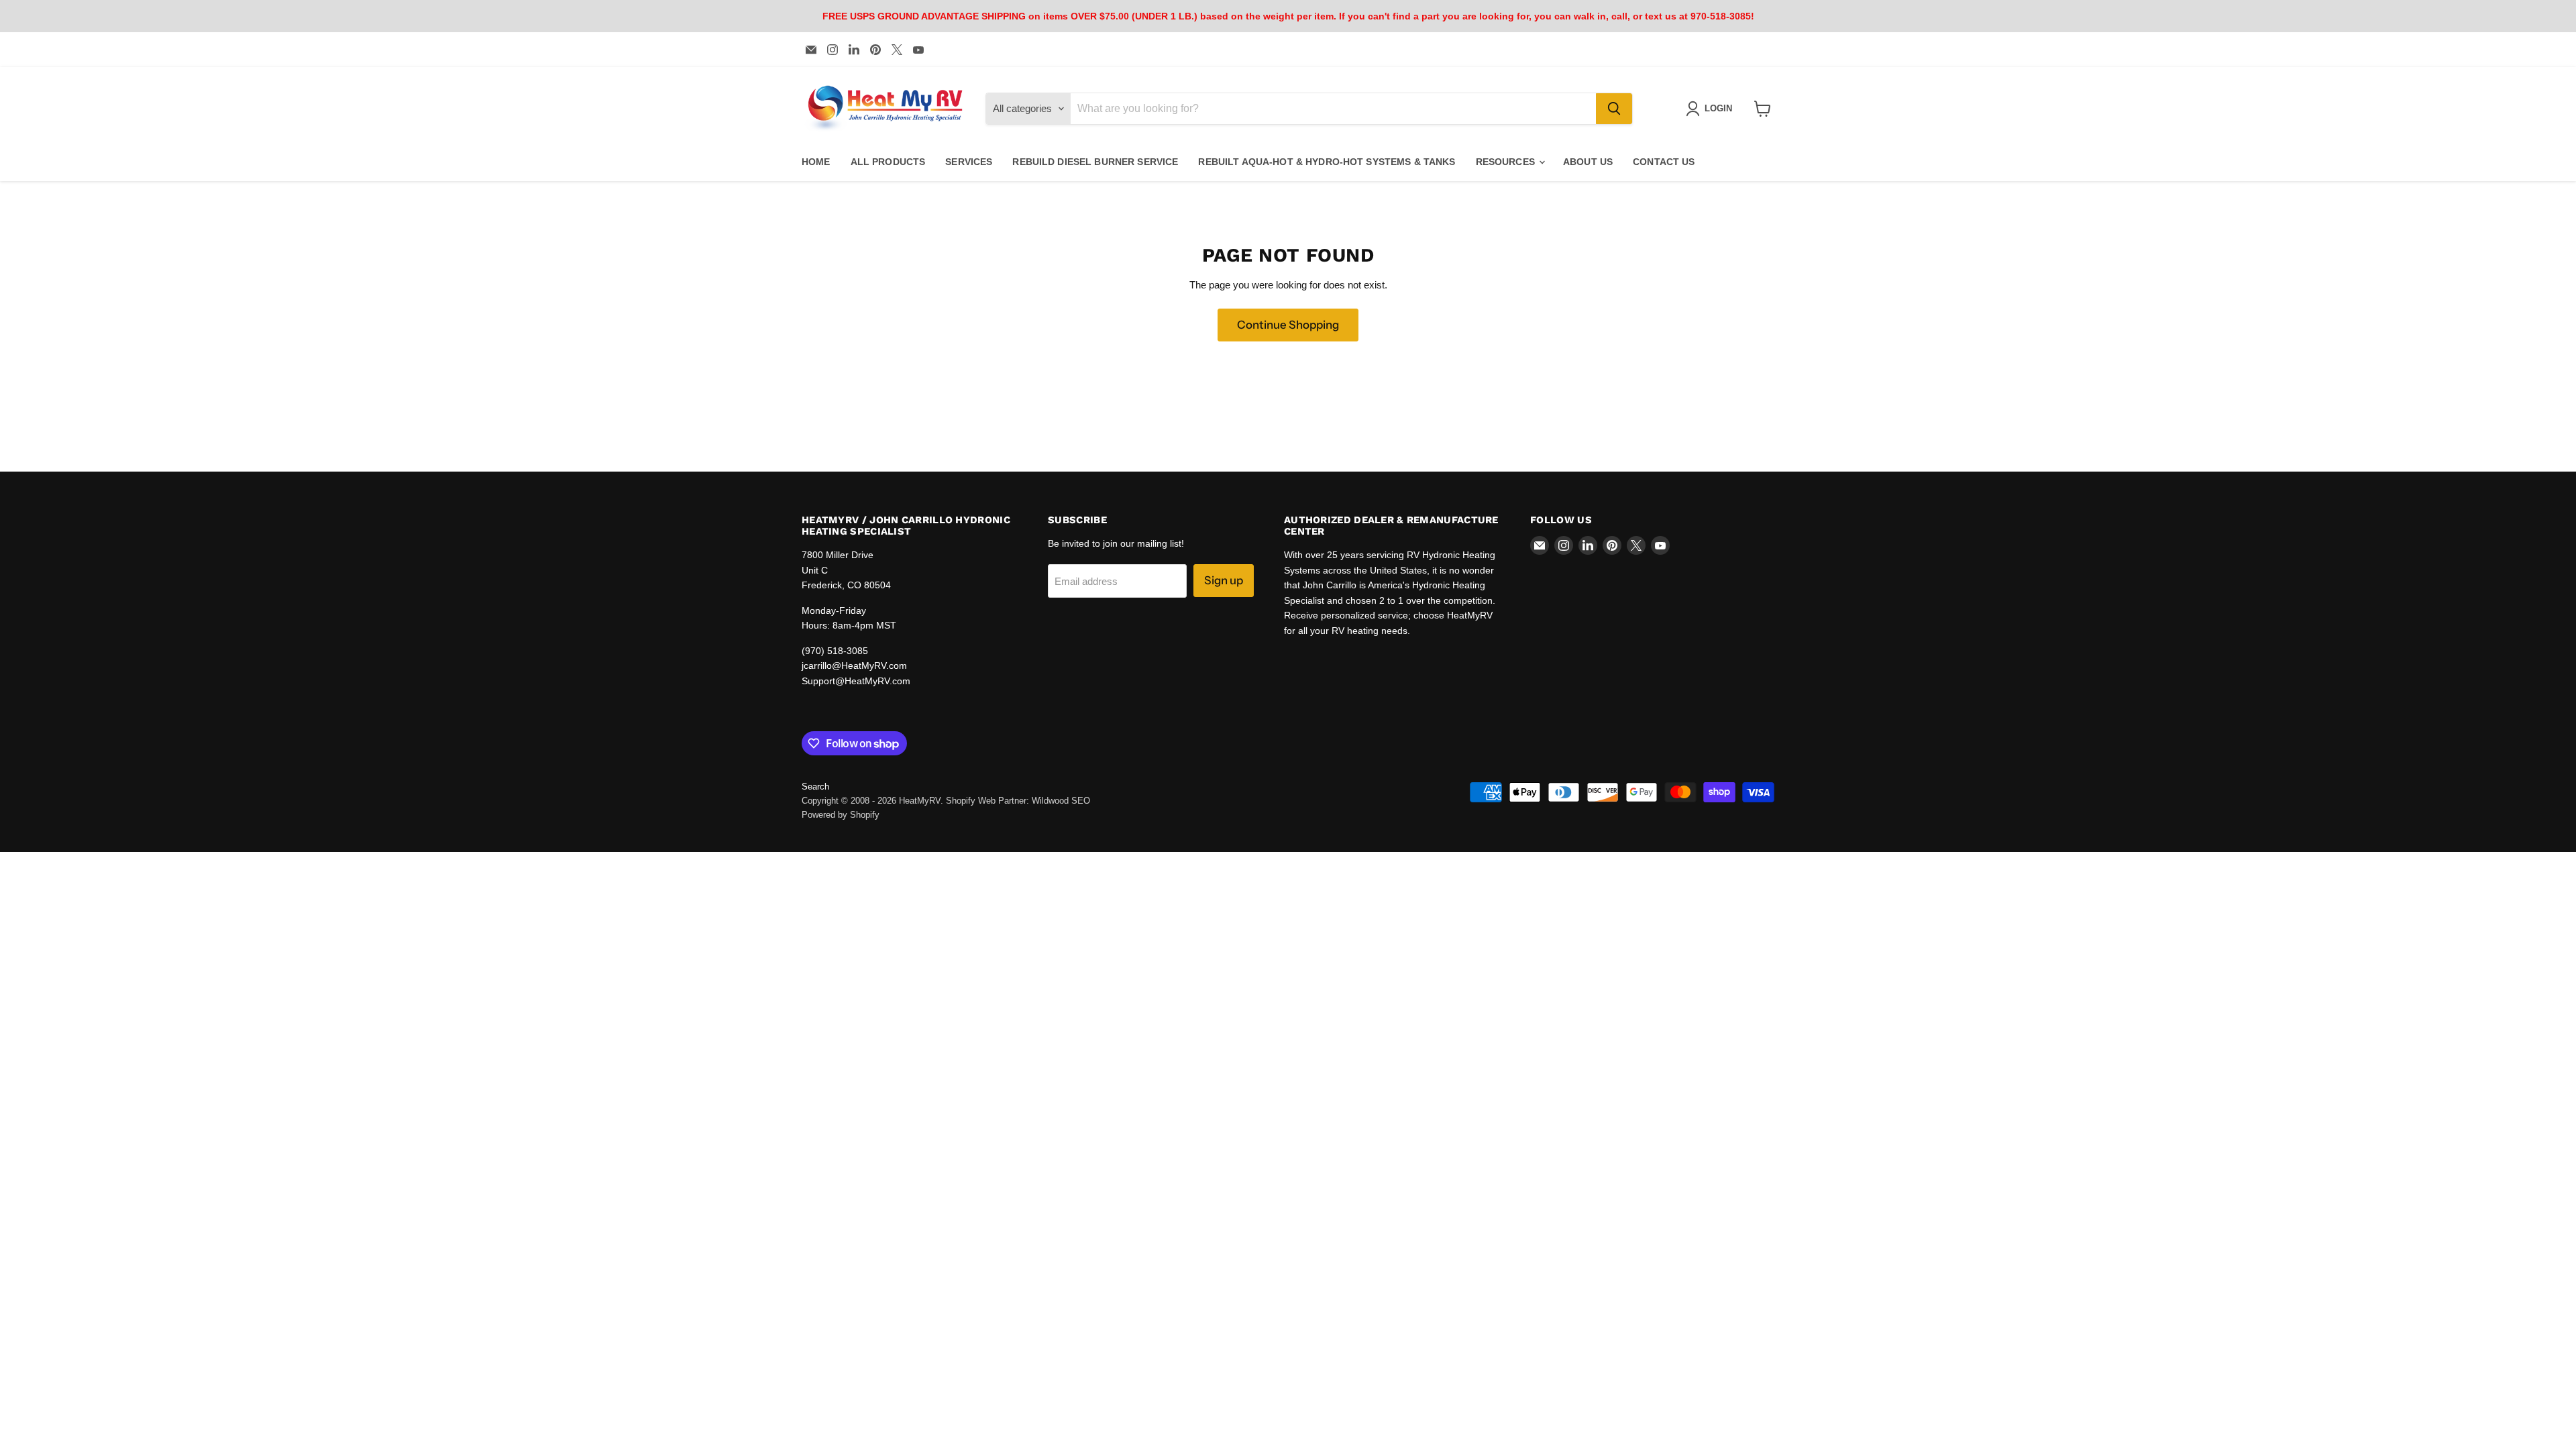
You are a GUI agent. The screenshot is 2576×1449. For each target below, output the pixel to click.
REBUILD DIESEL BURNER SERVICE (1095, 162)
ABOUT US (1588, 162)
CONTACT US (1664, 162)
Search (815, 787)
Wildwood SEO (1061, 801)
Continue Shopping (1288, 325)
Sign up (1224, 580)
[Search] (1614, 109)
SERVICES (969, 162)
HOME (816, 162)
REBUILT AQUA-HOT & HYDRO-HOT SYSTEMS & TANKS (1327, 162)
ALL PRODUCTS (888, 162)
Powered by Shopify (841, 815)
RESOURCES (1507, 162)
